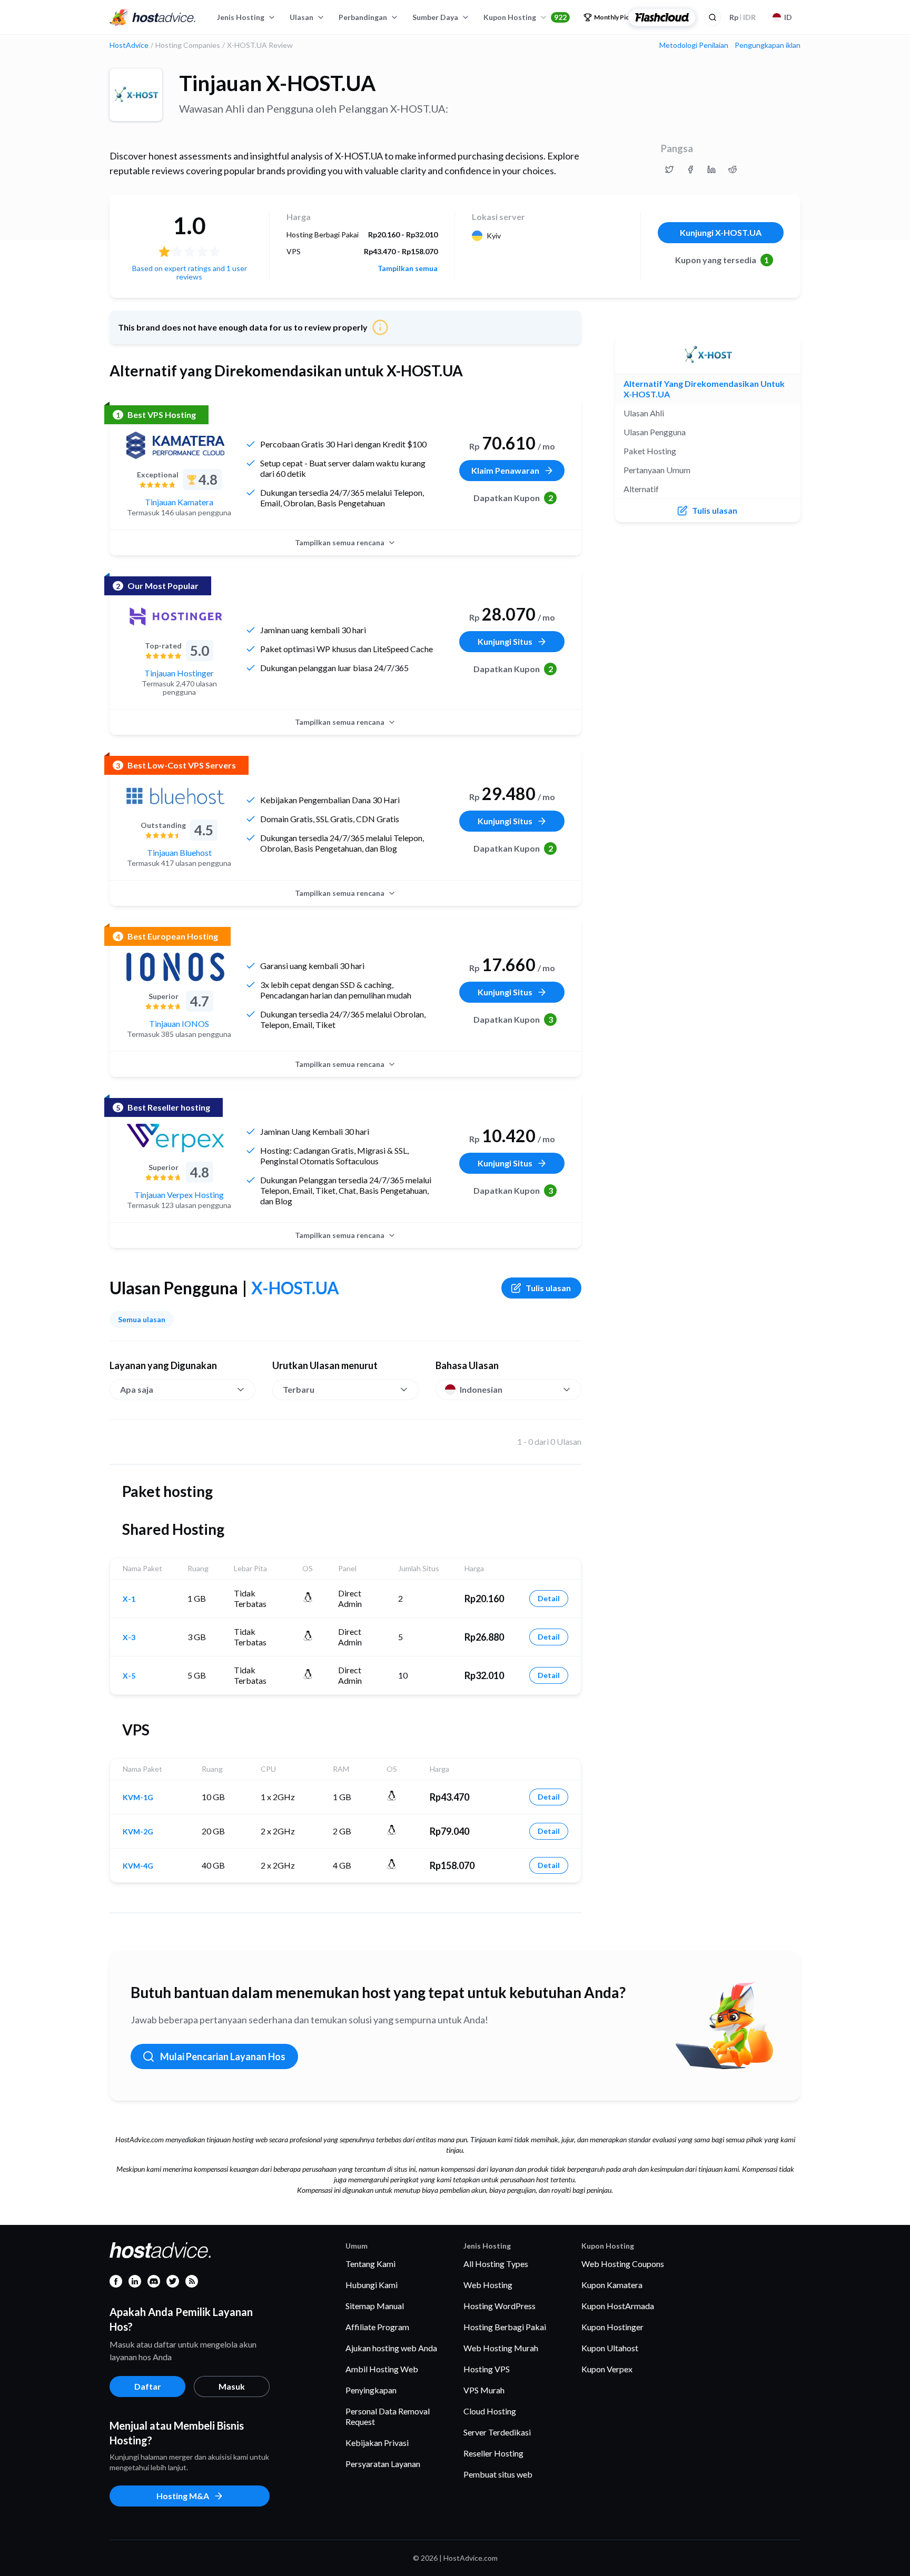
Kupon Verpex (607, 2369)
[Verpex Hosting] (175, 1138)
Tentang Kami (370, 2264)
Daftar (148, 2386)
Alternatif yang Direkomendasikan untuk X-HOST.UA (704, 389)
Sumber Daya (435, 17)
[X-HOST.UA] (136, 95)
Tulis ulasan (548, 1288)
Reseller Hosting (493, 2453)
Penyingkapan (371, 2390)
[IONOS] (175, 967)
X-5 (129, 1676)
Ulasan (301, 17)
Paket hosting (650, 451)
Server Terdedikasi (497, 2432)
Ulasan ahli (644, 413)
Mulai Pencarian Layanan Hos (223, 2056)
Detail (549, 1598)
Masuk (232, 2386)
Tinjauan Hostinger (179, 673)
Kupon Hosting (525, 17)
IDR (743, 17)
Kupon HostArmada (618, 2306)
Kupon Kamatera (612, 2285)
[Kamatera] (175, 445)
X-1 (129, 1599)
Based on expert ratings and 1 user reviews (190, 272)
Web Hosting (488, 2285)
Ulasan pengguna (655, 432)
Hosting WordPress (499, 2306)
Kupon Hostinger (612, 2327)
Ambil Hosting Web (382, 2369)
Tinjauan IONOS (179, 1024)
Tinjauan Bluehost (179, 852)
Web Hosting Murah (501, 2348)
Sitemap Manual (375, 2306)
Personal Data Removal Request (388, 2416)
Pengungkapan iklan (768, 45)
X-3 (129, 1638)
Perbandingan (363, 17)
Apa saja (137, 1389)
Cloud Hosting (490, 2411)
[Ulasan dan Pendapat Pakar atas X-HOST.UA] (669, 169)
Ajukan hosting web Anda (391, 2348)
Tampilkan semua (408, 268)
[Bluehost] (175, 796)
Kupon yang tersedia (722, 260)
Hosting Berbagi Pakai (505, 2327)
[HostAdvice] (153, 17)
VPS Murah (484, 2390)
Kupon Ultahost (610, 2348)
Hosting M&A (183, 2496)
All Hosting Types (496, 2264)
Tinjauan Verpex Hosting (179, 1195)
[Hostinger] (175, 616)
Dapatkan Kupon (513, 498)
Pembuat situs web (498, 2474)
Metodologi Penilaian (694, 45)
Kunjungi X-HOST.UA (721, 232)
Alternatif (641, 489)
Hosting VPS (487, 2369)
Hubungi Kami (372, 2285)
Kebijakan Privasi (377, 2443)
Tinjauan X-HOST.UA (277, 83)
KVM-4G (138, 1866)
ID (788, 17)
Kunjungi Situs (505, 641)
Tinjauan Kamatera (179, 502)
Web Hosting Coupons (623, 2264)
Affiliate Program (377, 2327)
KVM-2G (138, 1832)
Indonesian (481, 1389)
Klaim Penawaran (505, 470)
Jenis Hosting (241, 17)
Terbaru (299, 1389)
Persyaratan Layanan (383, 2464)
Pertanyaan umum (657, 470)
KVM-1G (138, 1798)
